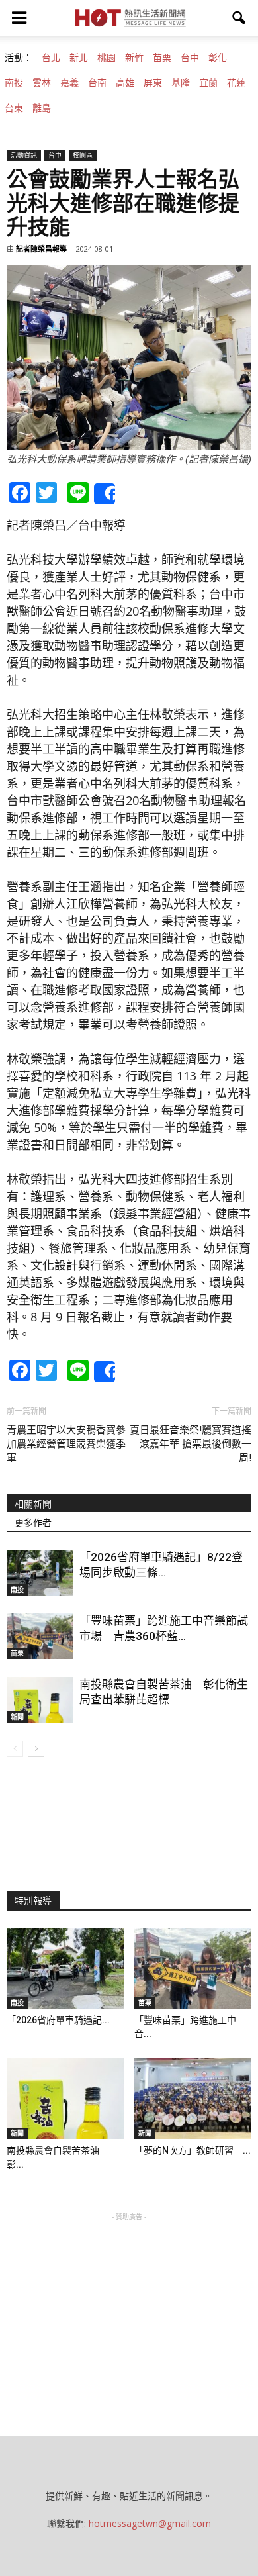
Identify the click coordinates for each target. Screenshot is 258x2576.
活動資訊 (24, 155)
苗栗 (162, 58)
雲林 (42, 83)
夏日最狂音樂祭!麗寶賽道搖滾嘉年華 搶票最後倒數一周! (191, 1444)
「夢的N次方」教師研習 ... (193, 2150)
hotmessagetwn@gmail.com (150, 2523)
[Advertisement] (129, 2307)
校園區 (83, 155)
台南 (97, 83)
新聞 (17, 1717)
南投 (14, 83)
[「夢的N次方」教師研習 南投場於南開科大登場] (193, 2099)
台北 (51, 58)
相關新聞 (33, 1504)
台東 (14, 108)
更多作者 (33, 1523)
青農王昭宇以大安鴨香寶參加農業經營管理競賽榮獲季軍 (66, 1444)
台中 (190, 58)
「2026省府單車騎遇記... (58, 2020)
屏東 (153, 83)
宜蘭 (208, 83)
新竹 (134, 58)
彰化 (218, 58)
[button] (239, 18)
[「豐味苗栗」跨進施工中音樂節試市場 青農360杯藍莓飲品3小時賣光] (40, 1636)
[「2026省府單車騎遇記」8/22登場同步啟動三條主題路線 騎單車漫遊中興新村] (40, 1573)
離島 (42, 108)
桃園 (107, 58)
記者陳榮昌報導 (41, 249)
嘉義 (69, 83)
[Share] (105, 494)
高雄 (125, 83)
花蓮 (236, 83)
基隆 (181, 83)
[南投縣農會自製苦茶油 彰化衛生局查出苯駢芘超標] (40, 1700)
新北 (79, 58)
